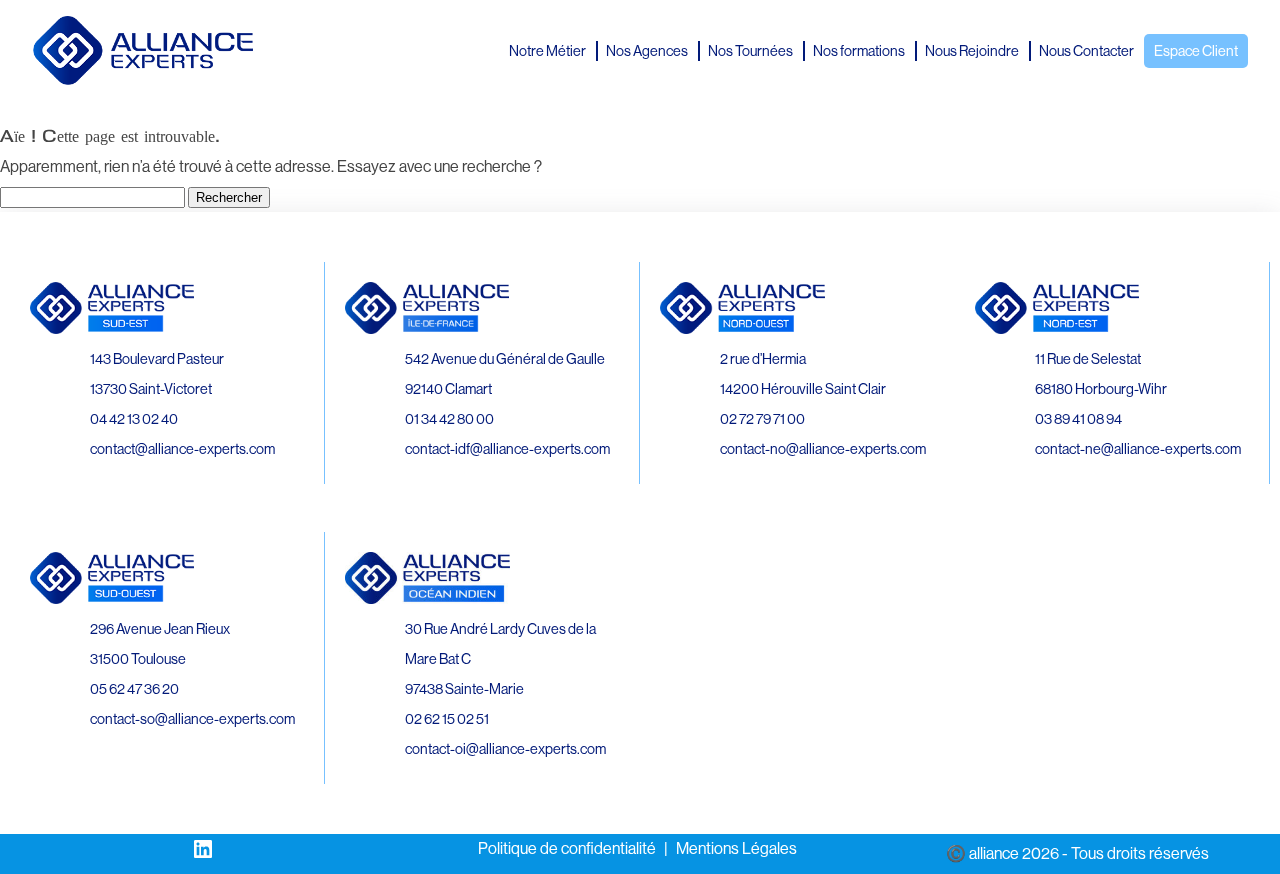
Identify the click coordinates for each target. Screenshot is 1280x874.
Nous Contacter (1086, 51)
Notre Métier (547, 51)
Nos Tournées (750, 51)
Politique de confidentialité (567, 848)
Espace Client (1196, 51)
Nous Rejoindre (972, 51)
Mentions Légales (736, 848)
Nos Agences (647, 51)
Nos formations (859, 51)
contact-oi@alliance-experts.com (505, 749)
